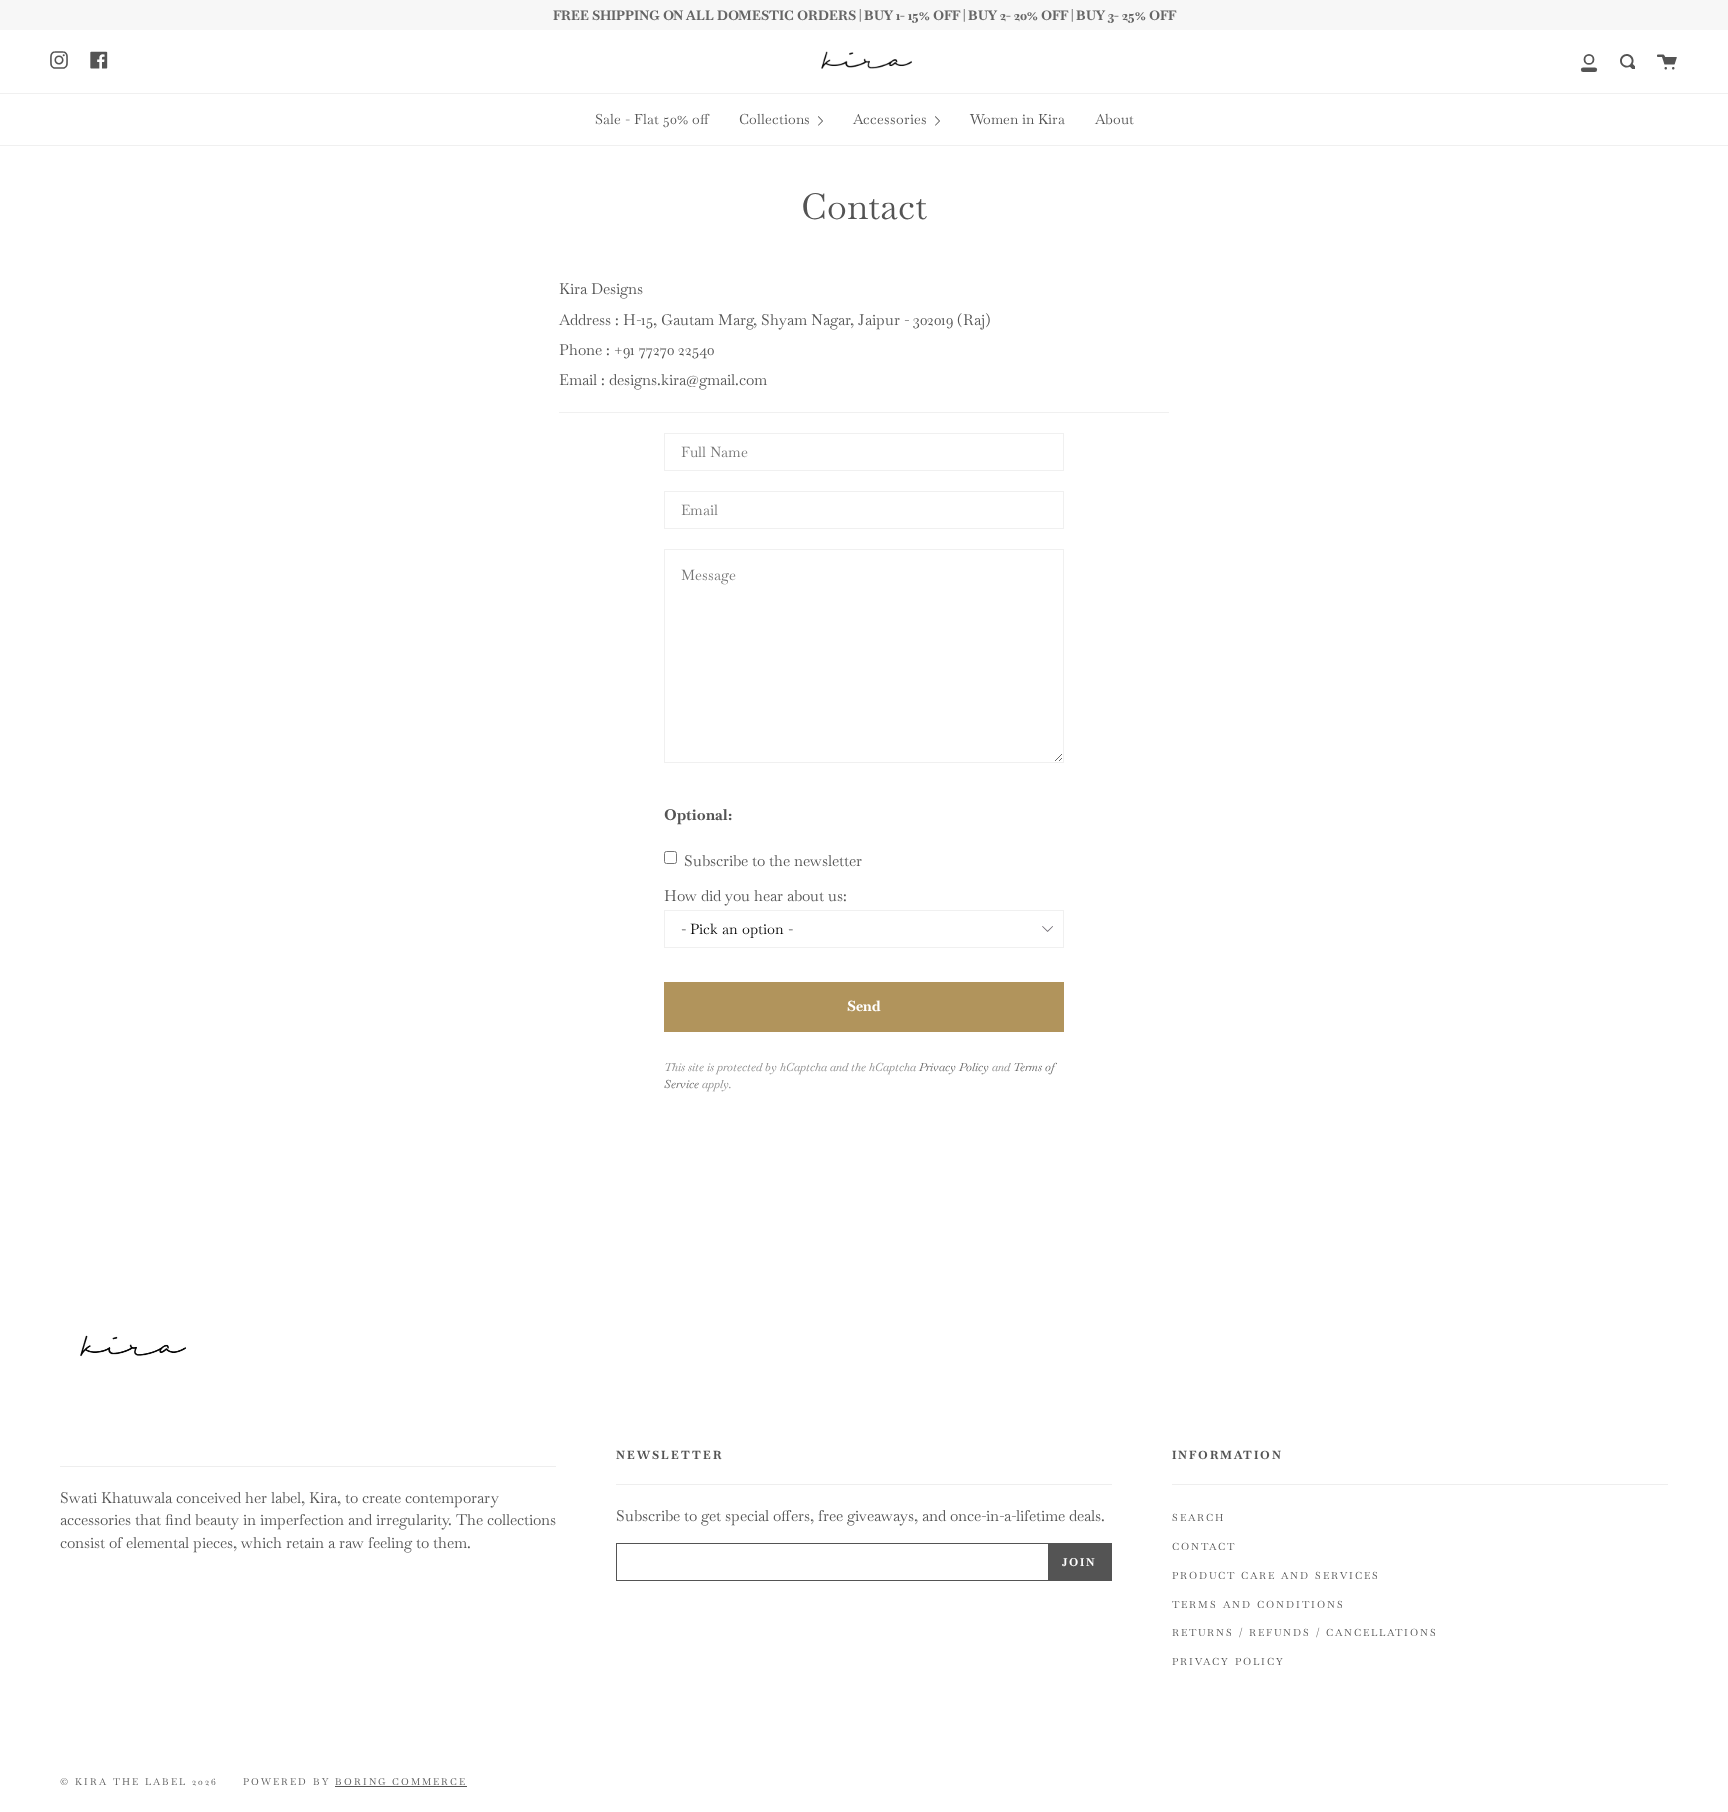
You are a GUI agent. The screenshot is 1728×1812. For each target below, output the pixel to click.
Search (1198, 1517)
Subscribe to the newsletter (771, 860)
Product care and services (1276, 1575)
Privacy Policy (954, 1067)
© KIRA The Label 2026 (139, 1782)
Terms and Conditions (1258, 1604)
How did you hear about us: (755, 895)
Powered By (355, 1782)
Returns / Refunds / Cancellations (1305, 1632)
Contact (1204, 1546)
